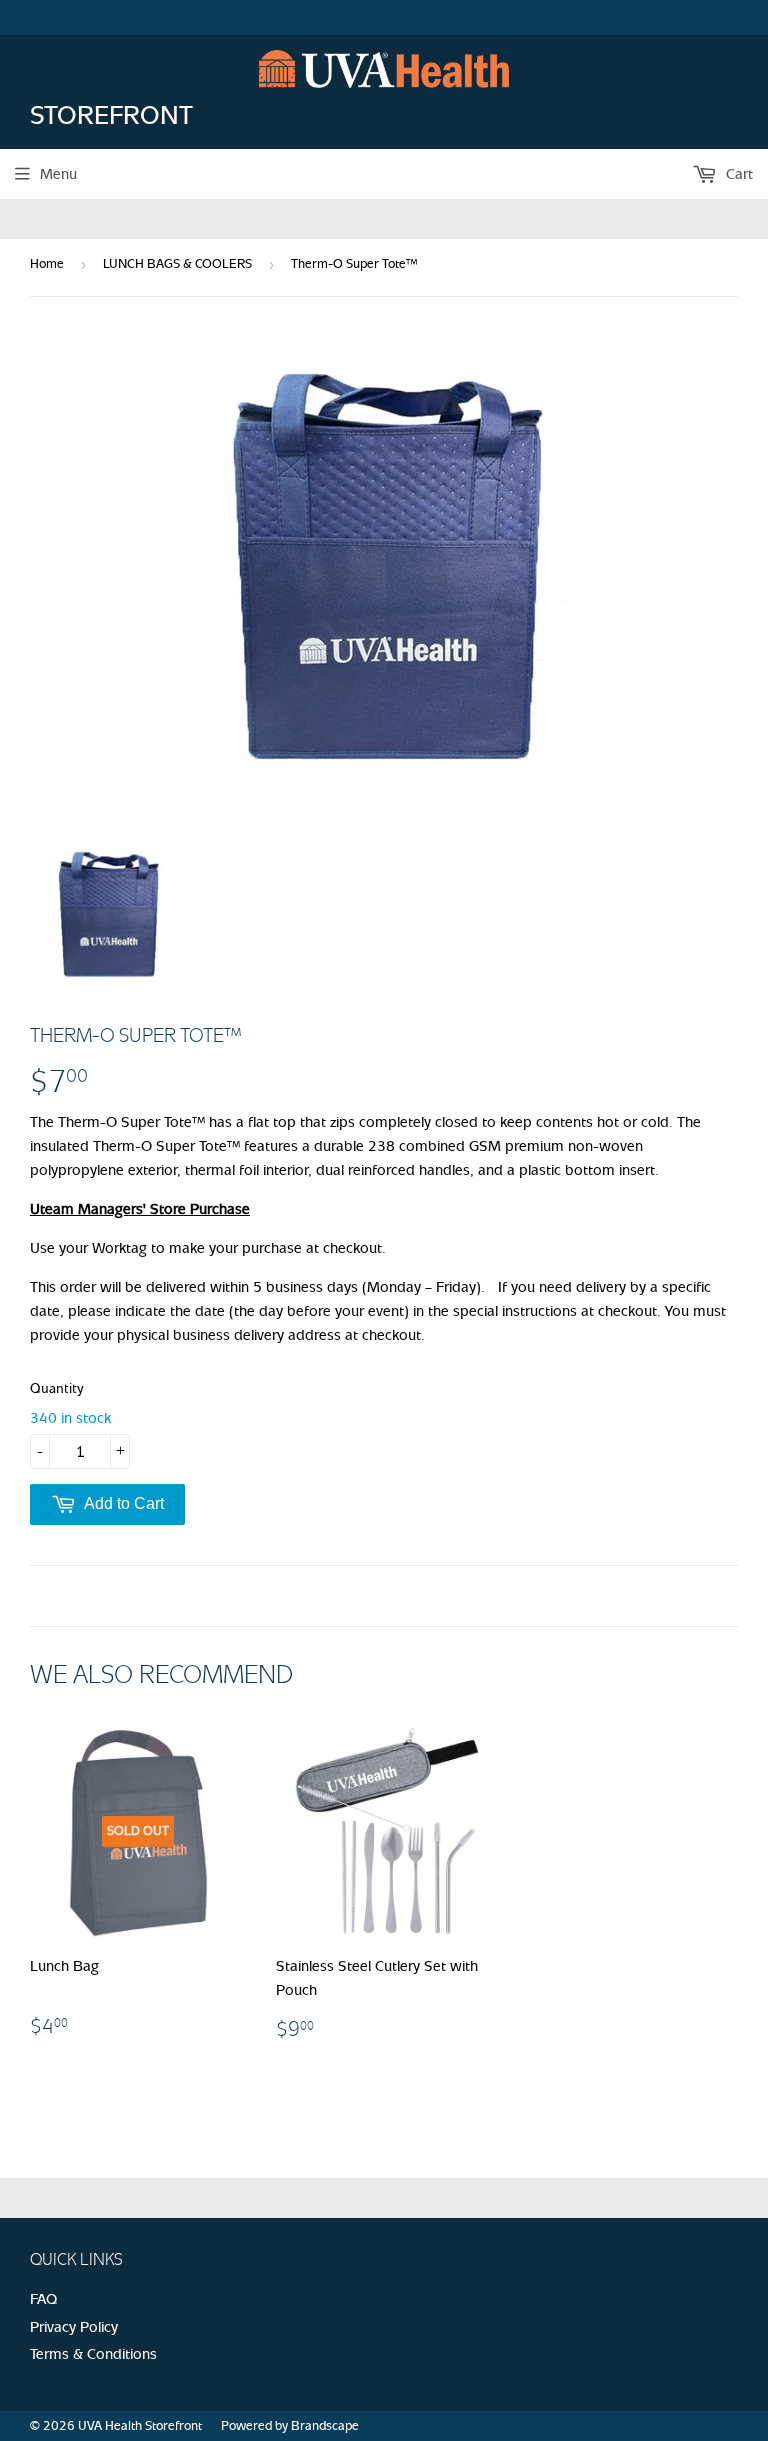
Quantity (57, 1388)
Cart (737, 174)
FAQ (43, 2299)
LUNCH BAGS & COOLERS (177, 263)
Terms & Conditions (93, 2354)
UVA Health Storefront (140, 2425)
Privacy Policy (74, 2327)
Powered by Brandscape (290, 2425)
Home (47, 263)
